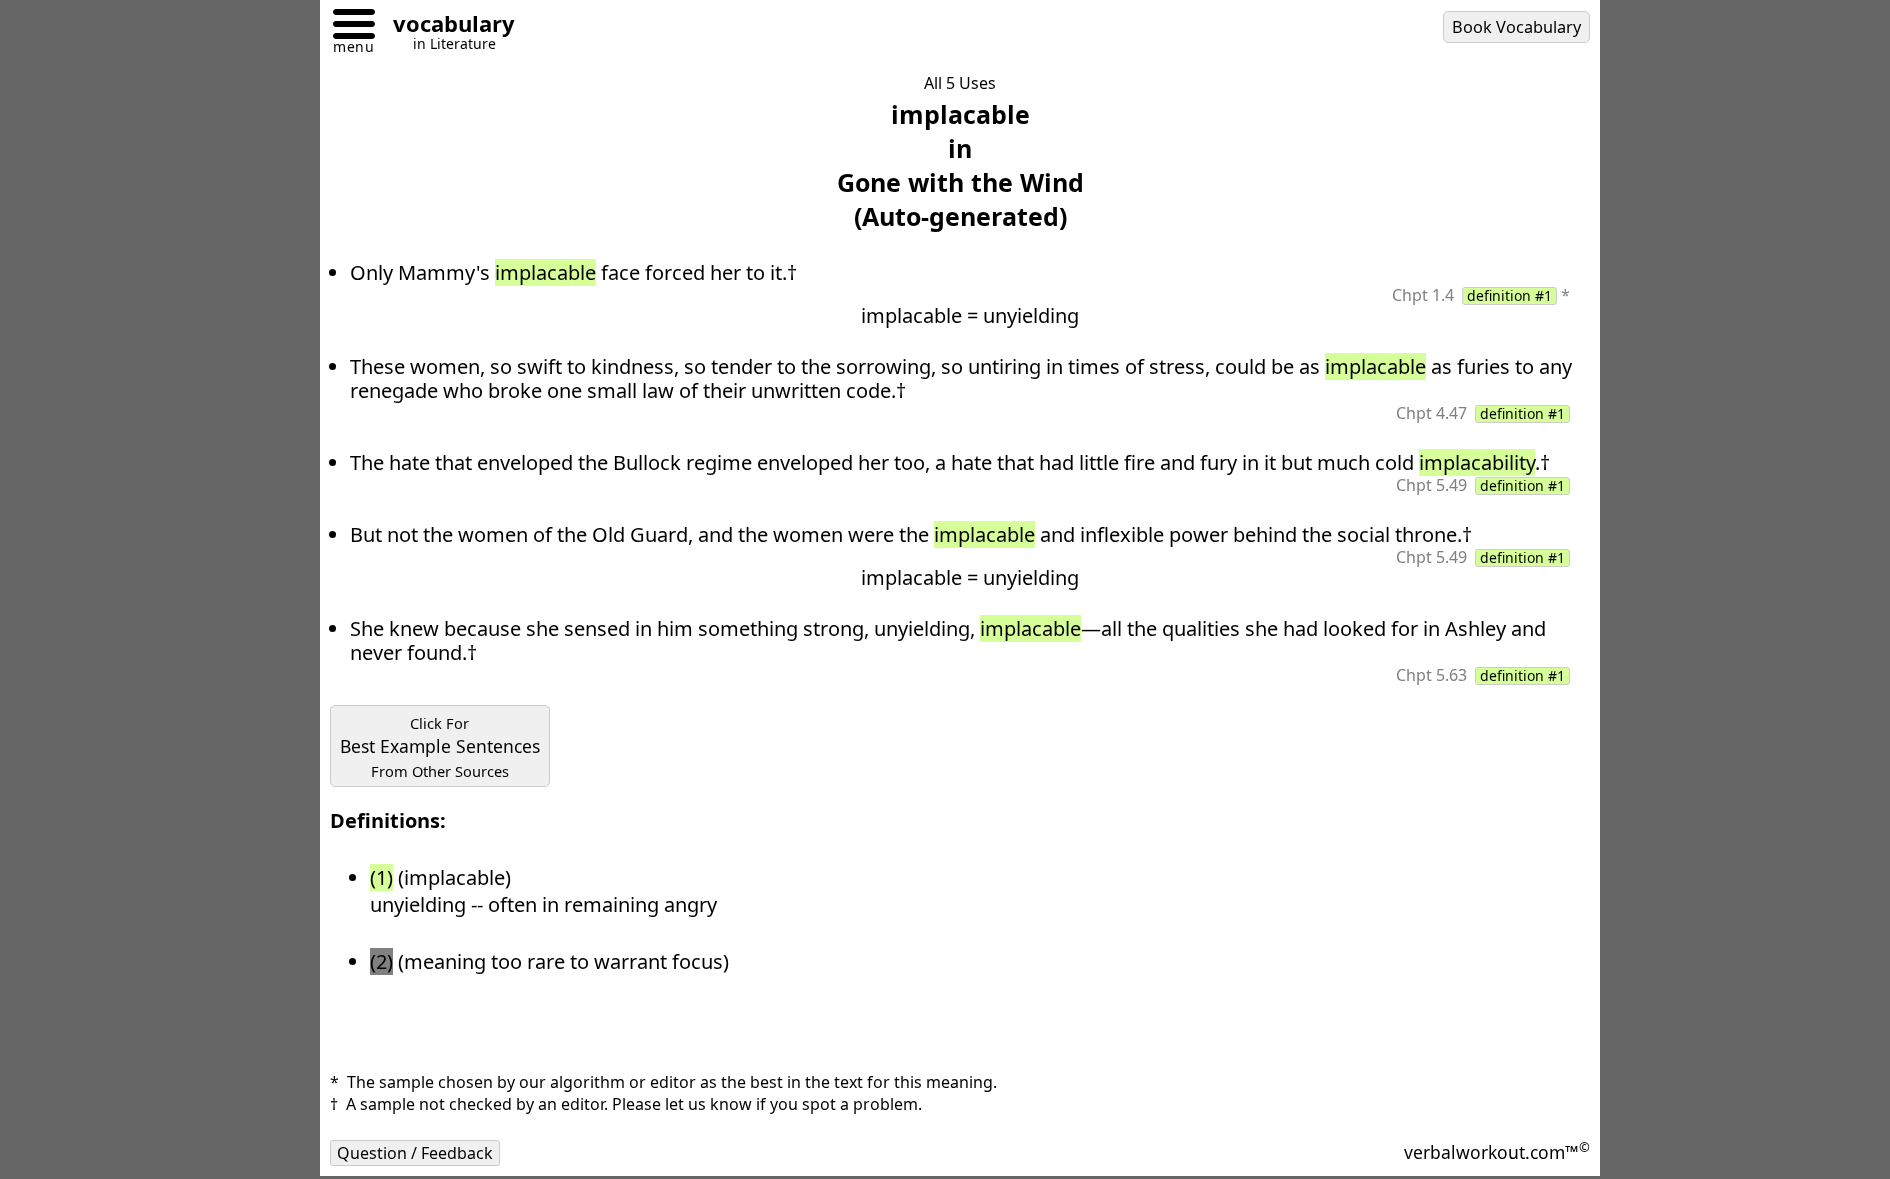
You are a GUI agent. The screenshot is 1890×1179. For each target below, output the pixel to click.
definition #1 (1509, 296)
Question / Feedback (415, 1153)
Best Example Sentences (440, 747)
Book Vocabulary (1516, 27)
